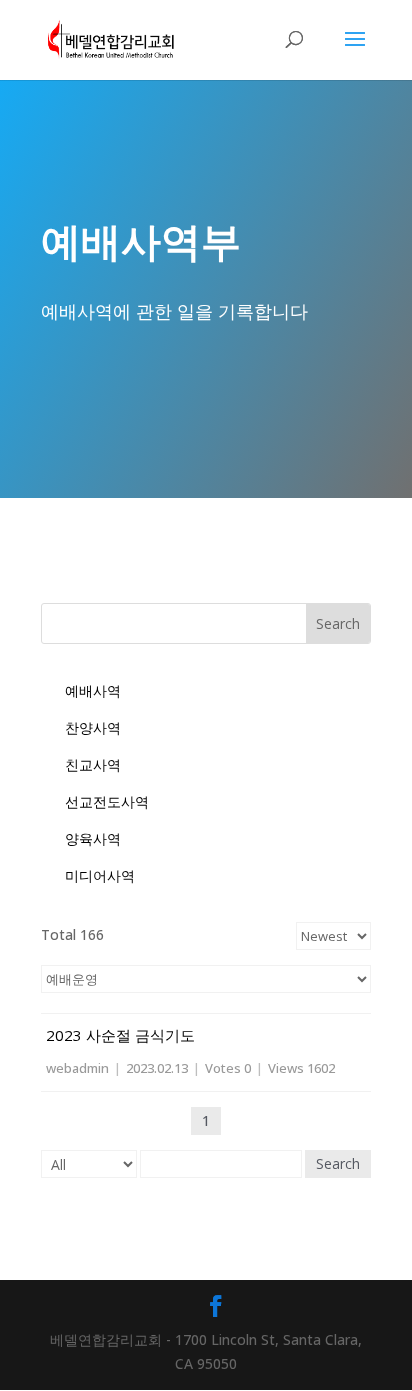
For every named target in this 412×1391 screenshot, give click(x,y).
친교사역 (93, 764)
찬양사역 (93, 727)
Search (338, 1163)
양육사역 (93, 838)
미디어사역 (100, 875)
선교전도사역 (107, 801)
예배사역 (93, 690)
